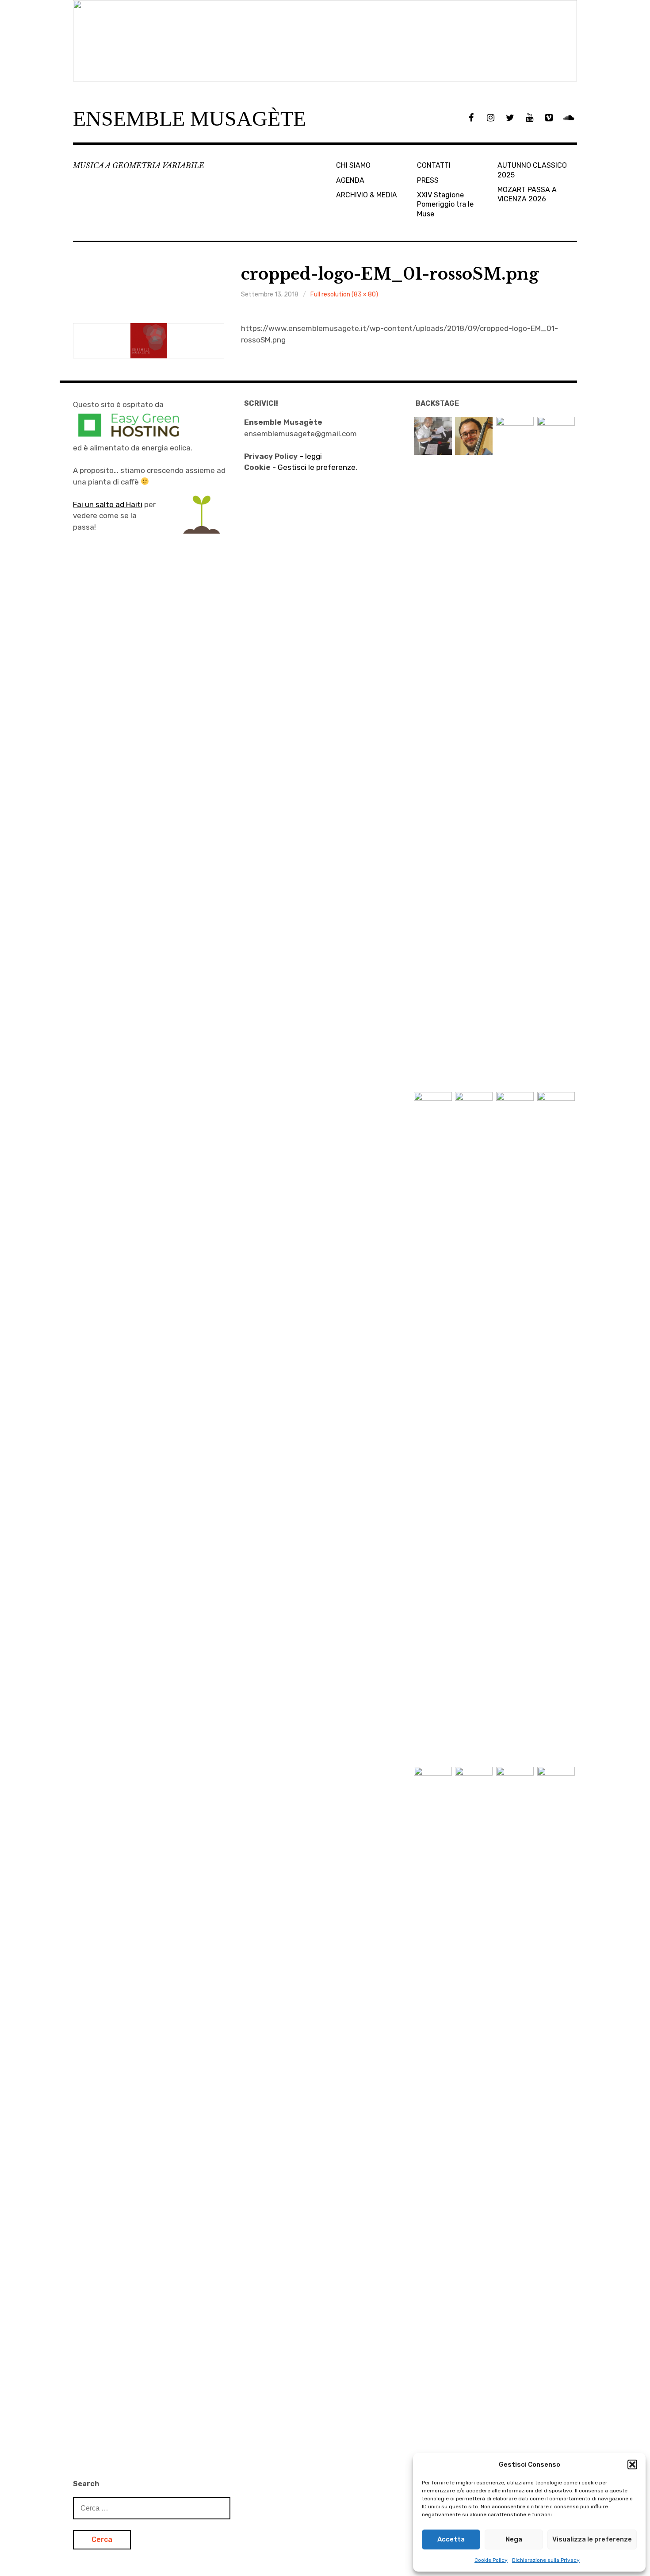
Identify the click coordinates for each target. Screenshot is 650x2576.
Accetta (451, 2539)
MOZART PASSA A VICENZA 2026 (527, 194)
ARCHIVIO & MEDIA (367, 195)
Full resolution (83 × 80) (344, 294)
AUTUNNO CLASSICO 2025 (532, 170)
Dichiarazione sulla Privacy (546, 2560)
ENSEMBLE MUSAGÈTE (189, 118)
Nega (514, 2539)
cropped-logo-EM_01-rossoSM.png (390, 274)
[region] (325, 41)
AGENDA (350, 180)
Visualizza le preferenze (592, 2539)
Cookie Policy (491, 2560)
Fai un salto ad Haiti (108, 504)
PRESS (428, 180)
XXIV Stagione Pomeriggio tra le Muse (445, 204)
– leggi (283, 456)
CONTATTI (434, 165)
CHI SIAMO (353, 165)
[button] (632, 2465)
